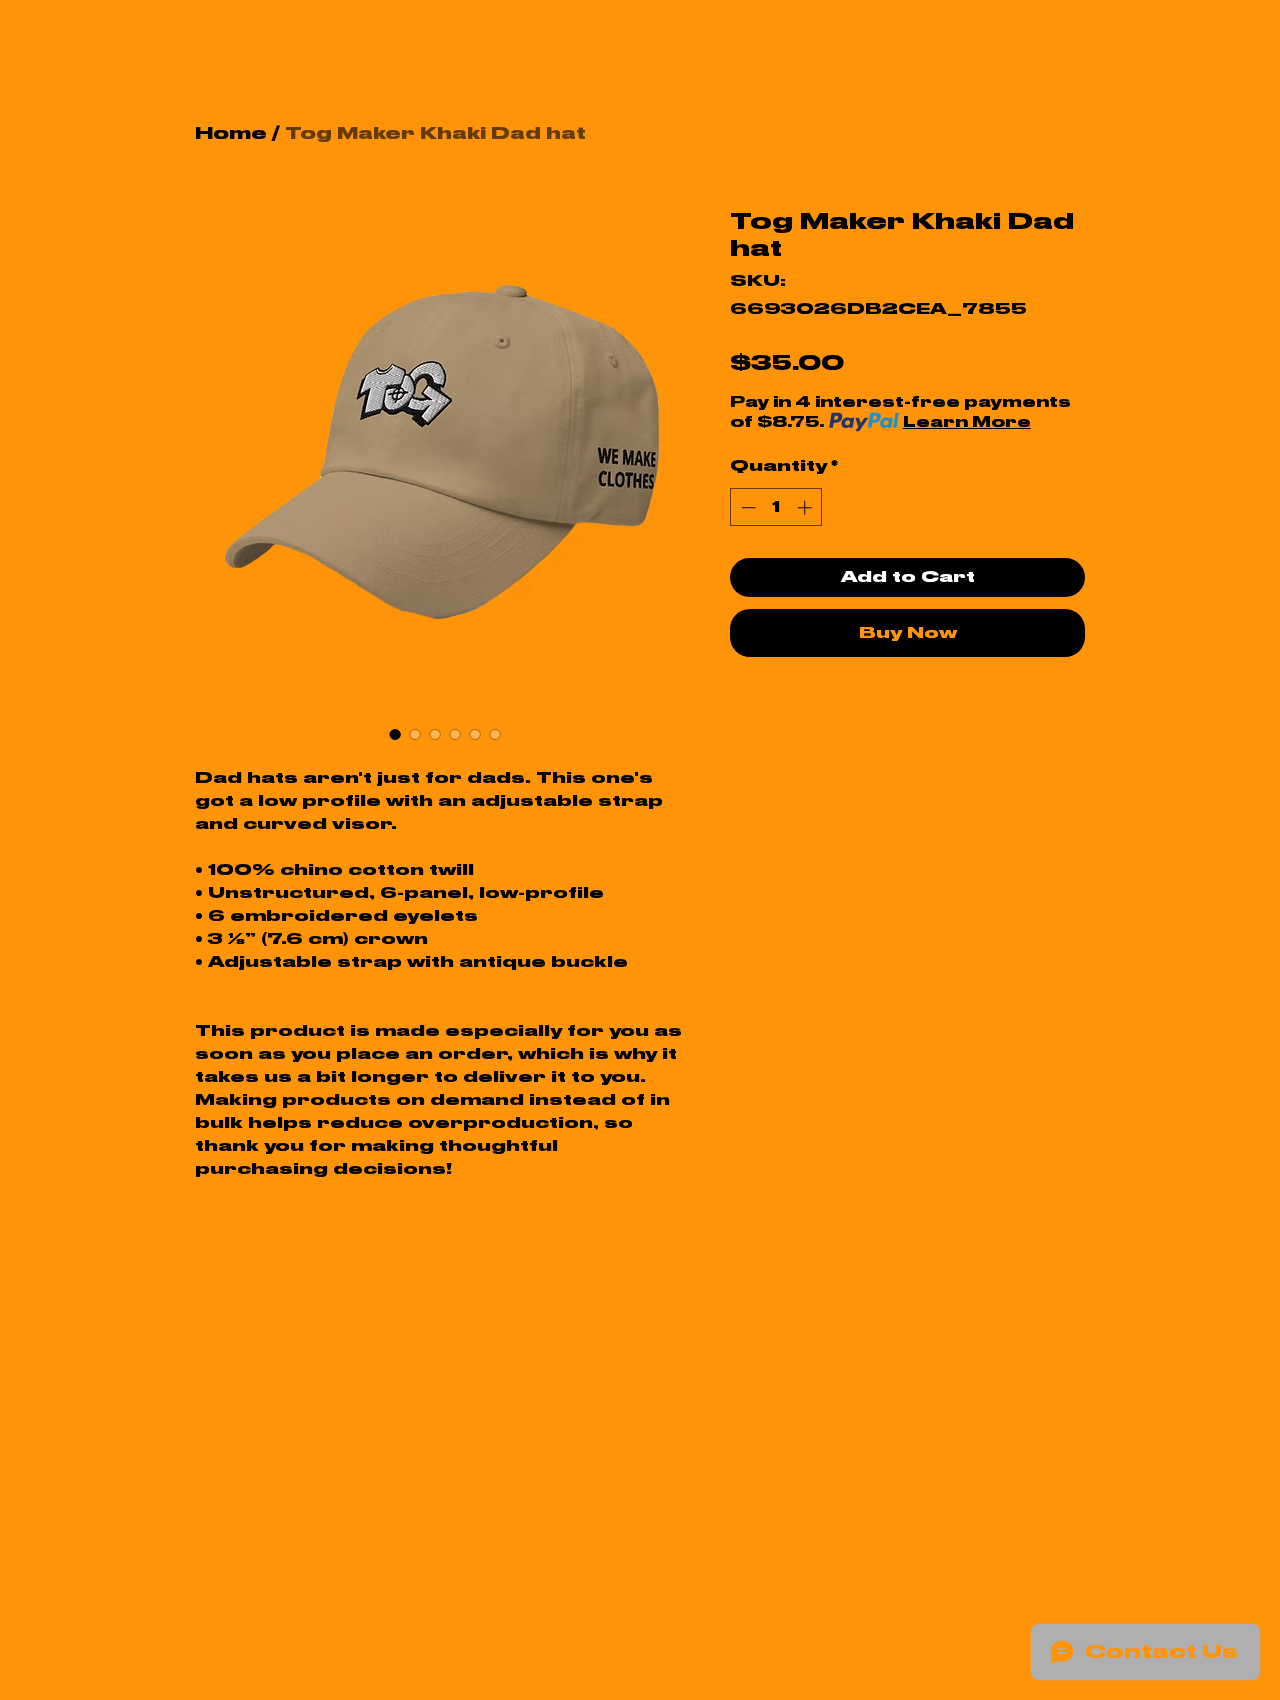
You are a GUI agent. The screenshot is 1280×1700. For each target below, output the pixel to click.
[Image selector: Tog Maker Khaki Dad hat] (395, 734)
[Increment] (806, 507)
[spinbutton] (776, 507)
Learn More (967, 422)
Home (231, 133)
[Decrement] (746, 507)
